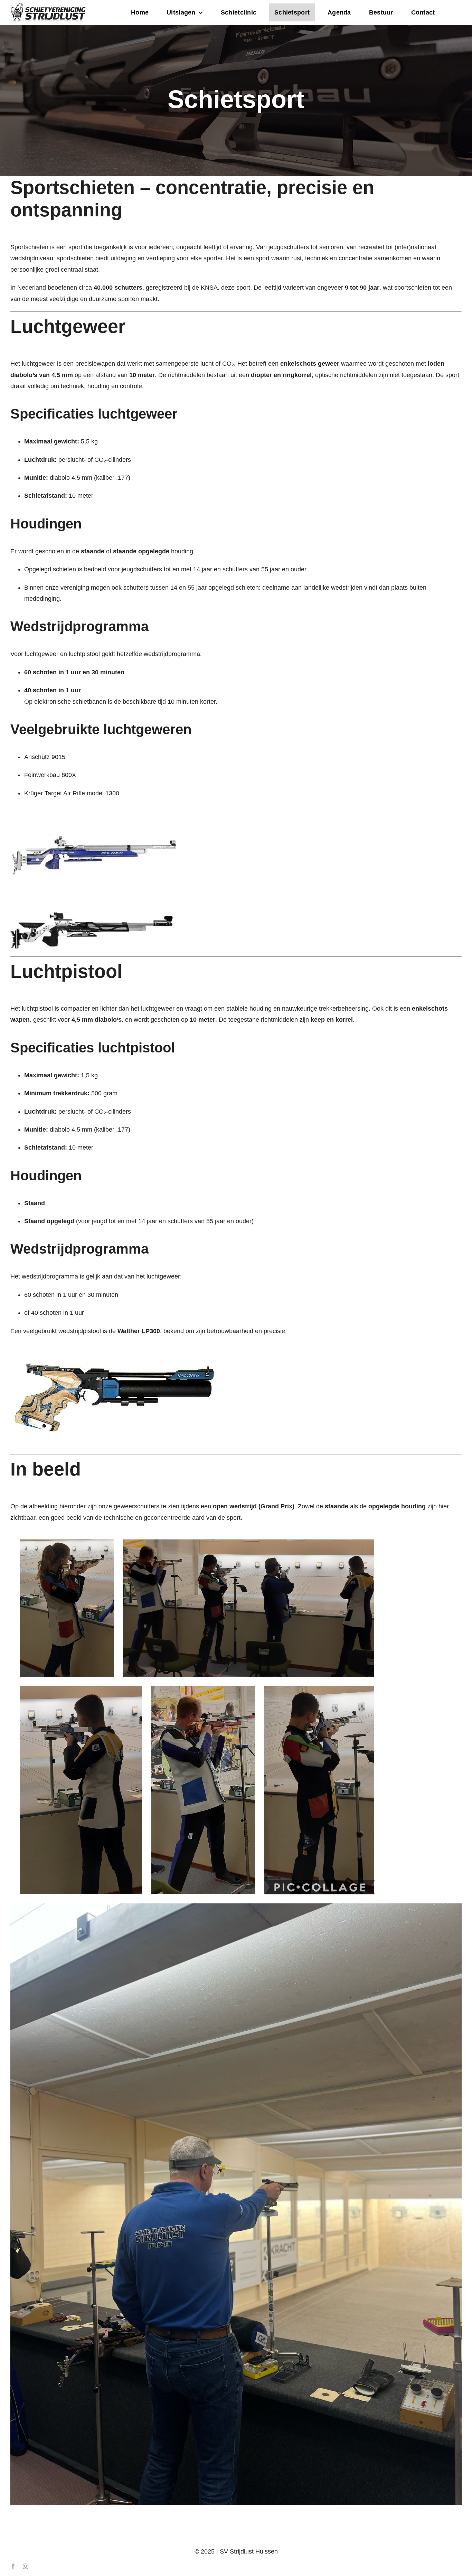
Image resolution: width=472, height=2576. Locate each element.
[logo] (48, 6)
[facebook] (13, 2566)
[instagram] (26, 2566)
